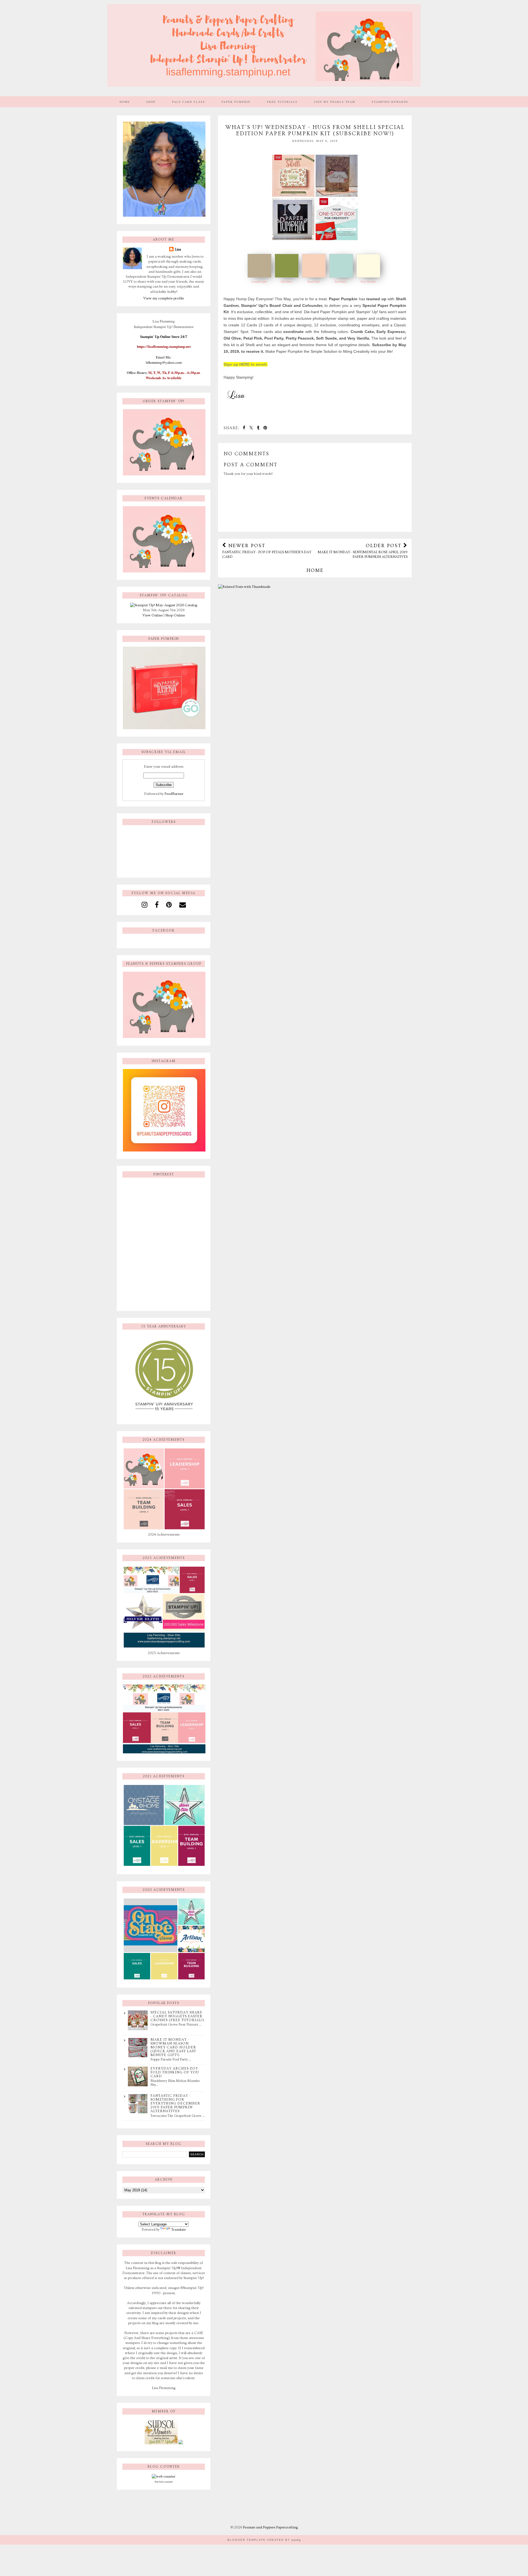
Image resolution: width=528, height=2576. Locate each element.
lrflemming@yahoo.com (164, 362)
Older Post (363, 551)
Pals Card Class (189, 102)
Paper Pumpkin (236, 102)
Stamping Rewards (390, 102)
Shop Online (175, 615)
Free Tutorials (282, 102)
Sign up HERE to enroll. (246, 364)
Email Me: (164, 357)
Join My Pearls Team (335, 102)
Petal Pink (314, 282)
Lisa (178, 249)
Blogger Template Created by (264, 2540)
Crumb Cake (259, 282)
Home (125, 102)
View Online (153, 615)
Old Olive (286, 282)
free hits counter (164, 2482)
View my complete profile (164, 298)
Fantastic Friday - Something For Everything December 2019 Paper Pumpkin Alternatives (175, 2103)
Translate (179, 2230)
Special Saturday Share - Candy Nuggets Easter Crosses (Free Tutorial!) (177, 2016)
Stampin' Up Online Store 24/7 (164, 337)
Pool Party (341, 282)
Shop (151, 102)
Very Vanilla (368, 282)
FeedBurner (174, 794)
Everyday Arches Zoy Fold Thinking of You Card (175, 2072)
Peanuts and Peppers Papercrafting (270, 2527)
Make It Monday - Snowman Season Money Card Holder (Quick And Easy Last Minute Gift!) (173, 2047)
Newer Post (267, 551)
